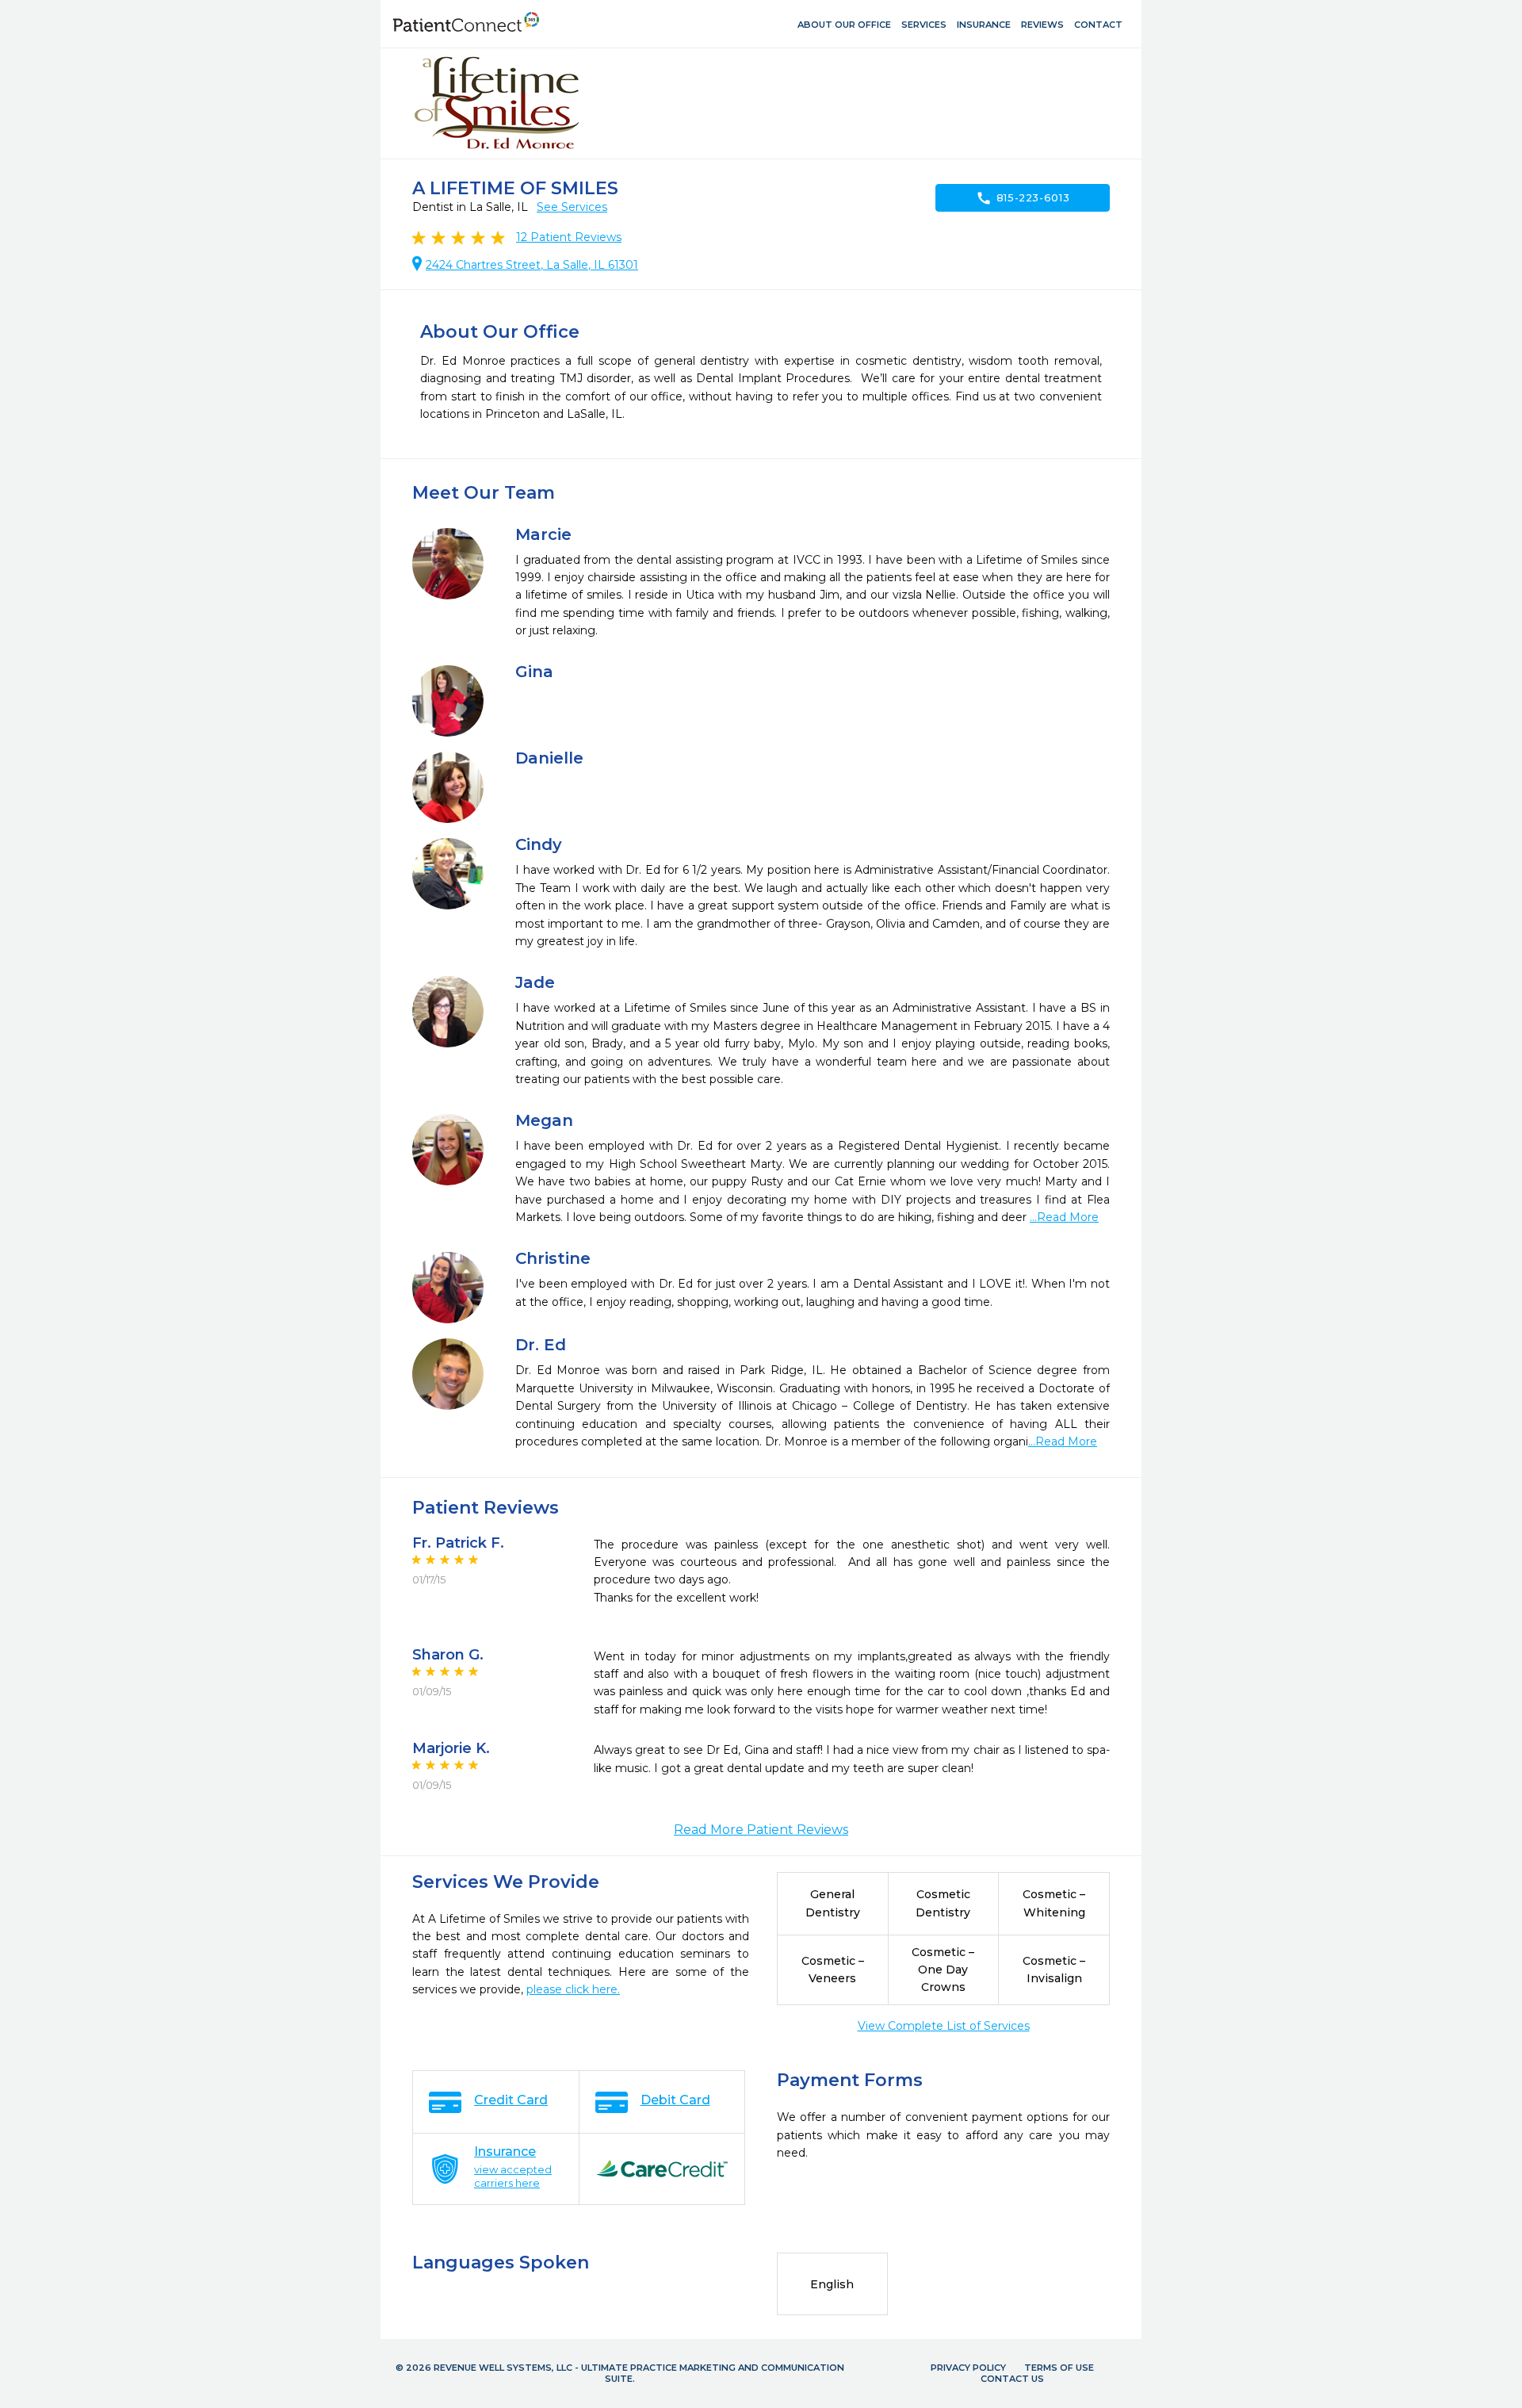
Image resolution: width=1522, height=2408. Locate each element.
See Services (572, 207)
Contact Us (1012, 2379)
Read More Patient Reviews (761, 1830)
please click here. (573, 1989)
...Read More (1064, 1217)
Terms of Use (1059, 2368)
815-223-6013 (1023, 198)
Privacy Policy (968, 2368)
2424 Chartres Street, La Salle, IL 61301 (532, 265)
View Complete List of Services (944, 2026)
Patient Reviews (569, 237)
